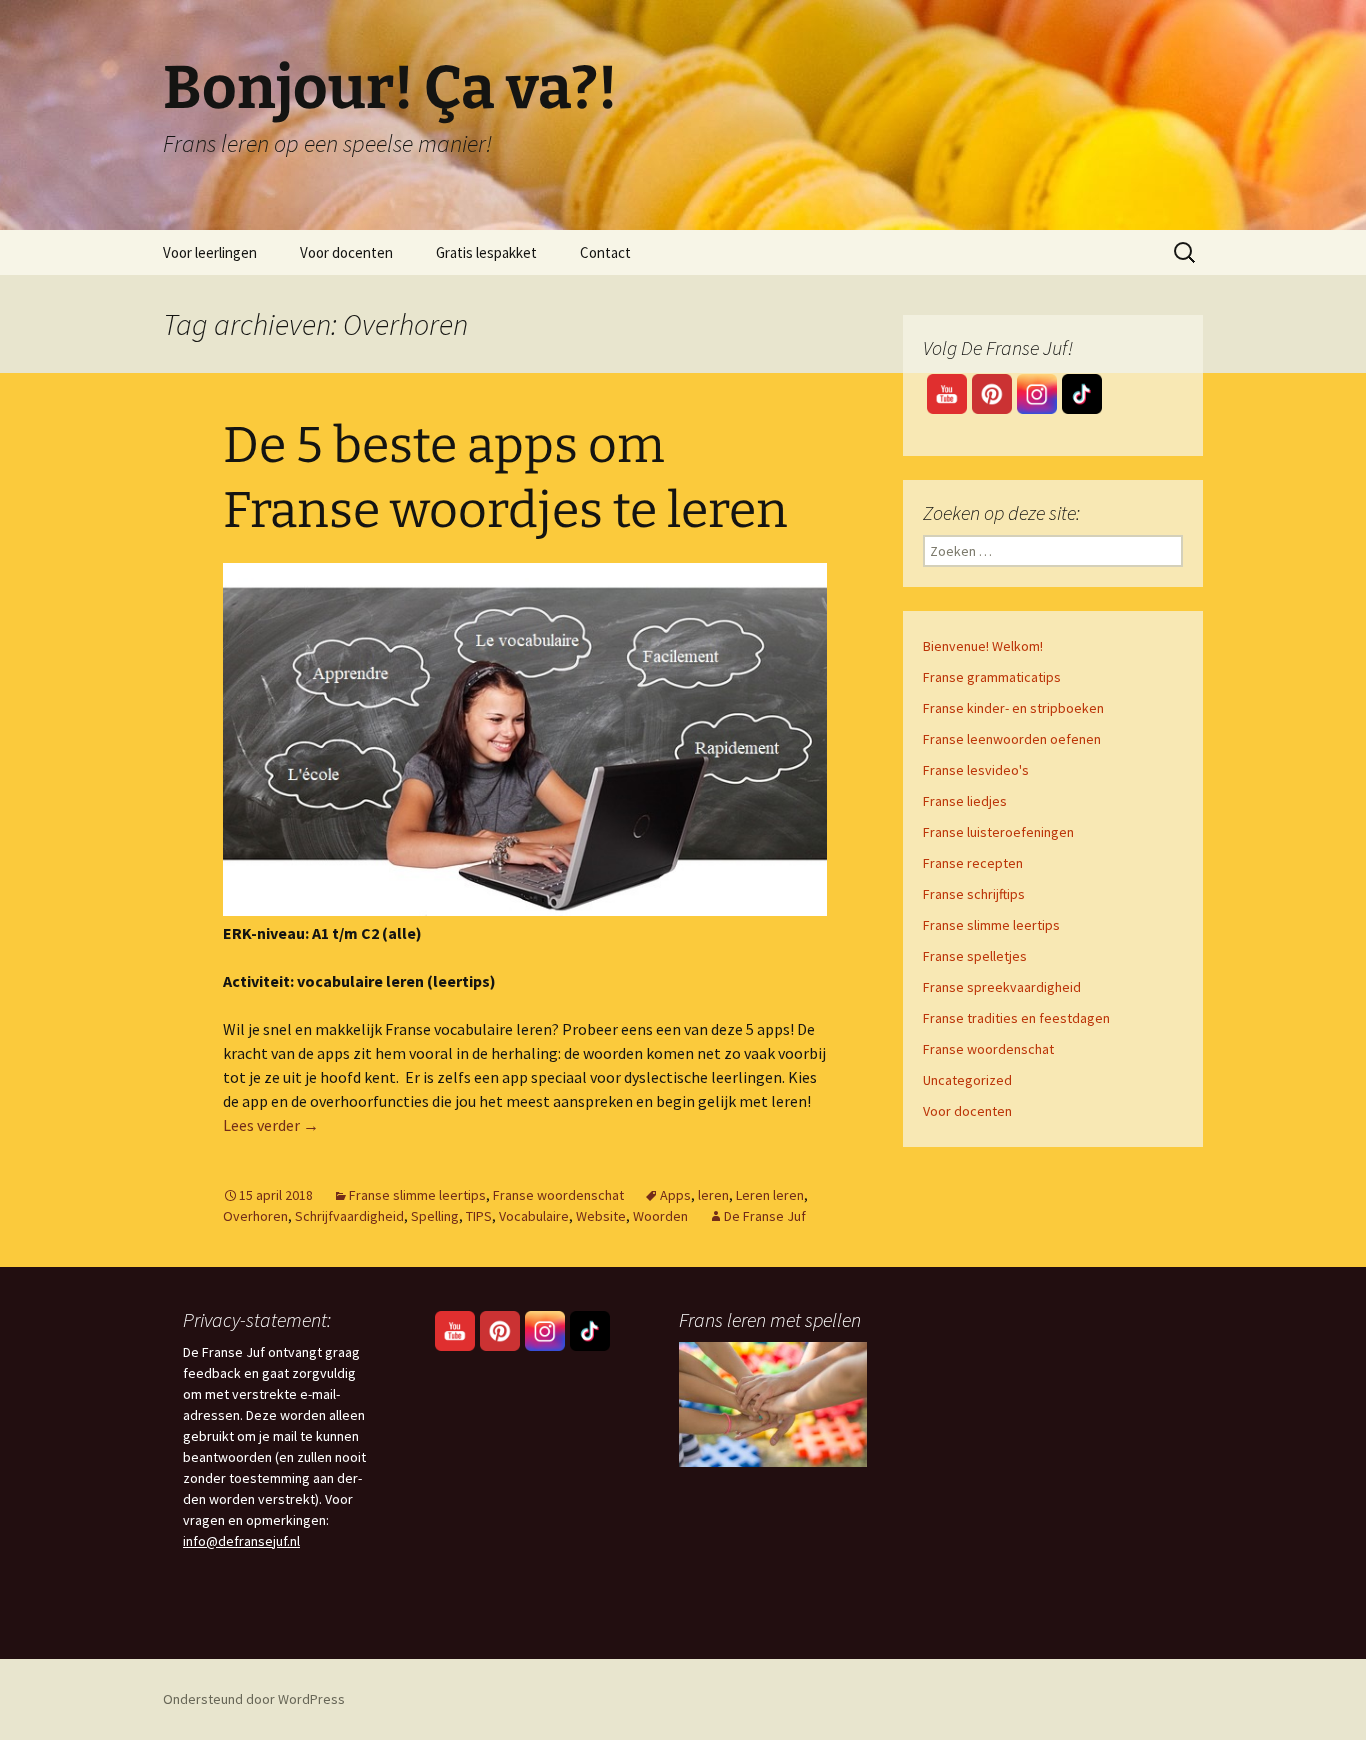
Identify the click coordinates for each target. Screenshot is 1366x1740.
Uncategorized (967, 1080)
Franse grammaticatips (992, 677)
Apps (675, 1195)
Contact (605, 252)
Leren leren (770, 1195)
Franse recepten (973, 863)
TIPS (479, 1216)
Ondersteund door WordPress (254, 1699)
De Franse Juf (765, 1216)
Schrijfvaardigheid (349, 1216)
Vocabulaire (534, 1216)
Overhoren (255, 1216)
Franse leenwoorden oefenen (1012, 739)
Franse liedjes (965, 801)
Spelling (435, 1216)
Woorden (660, 1216)
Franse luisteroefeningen (998, 832)
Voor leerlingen (210, 252)
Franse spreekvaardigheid (1002, 987)
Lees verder (271, 1125)
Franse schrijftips (974, 894)
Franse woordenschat (558, 1195)
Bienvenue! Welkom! (983, 646)
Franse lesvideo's (976, 770)
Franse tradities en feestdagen (1016, 1018)
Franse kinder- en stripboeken (1013, 708)
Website (601, 1216)
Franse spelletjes (975, 956)
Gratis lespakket (486, 252)
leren (713, 1195)
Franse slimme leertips (417, 1195)
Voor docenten (346, 252)
